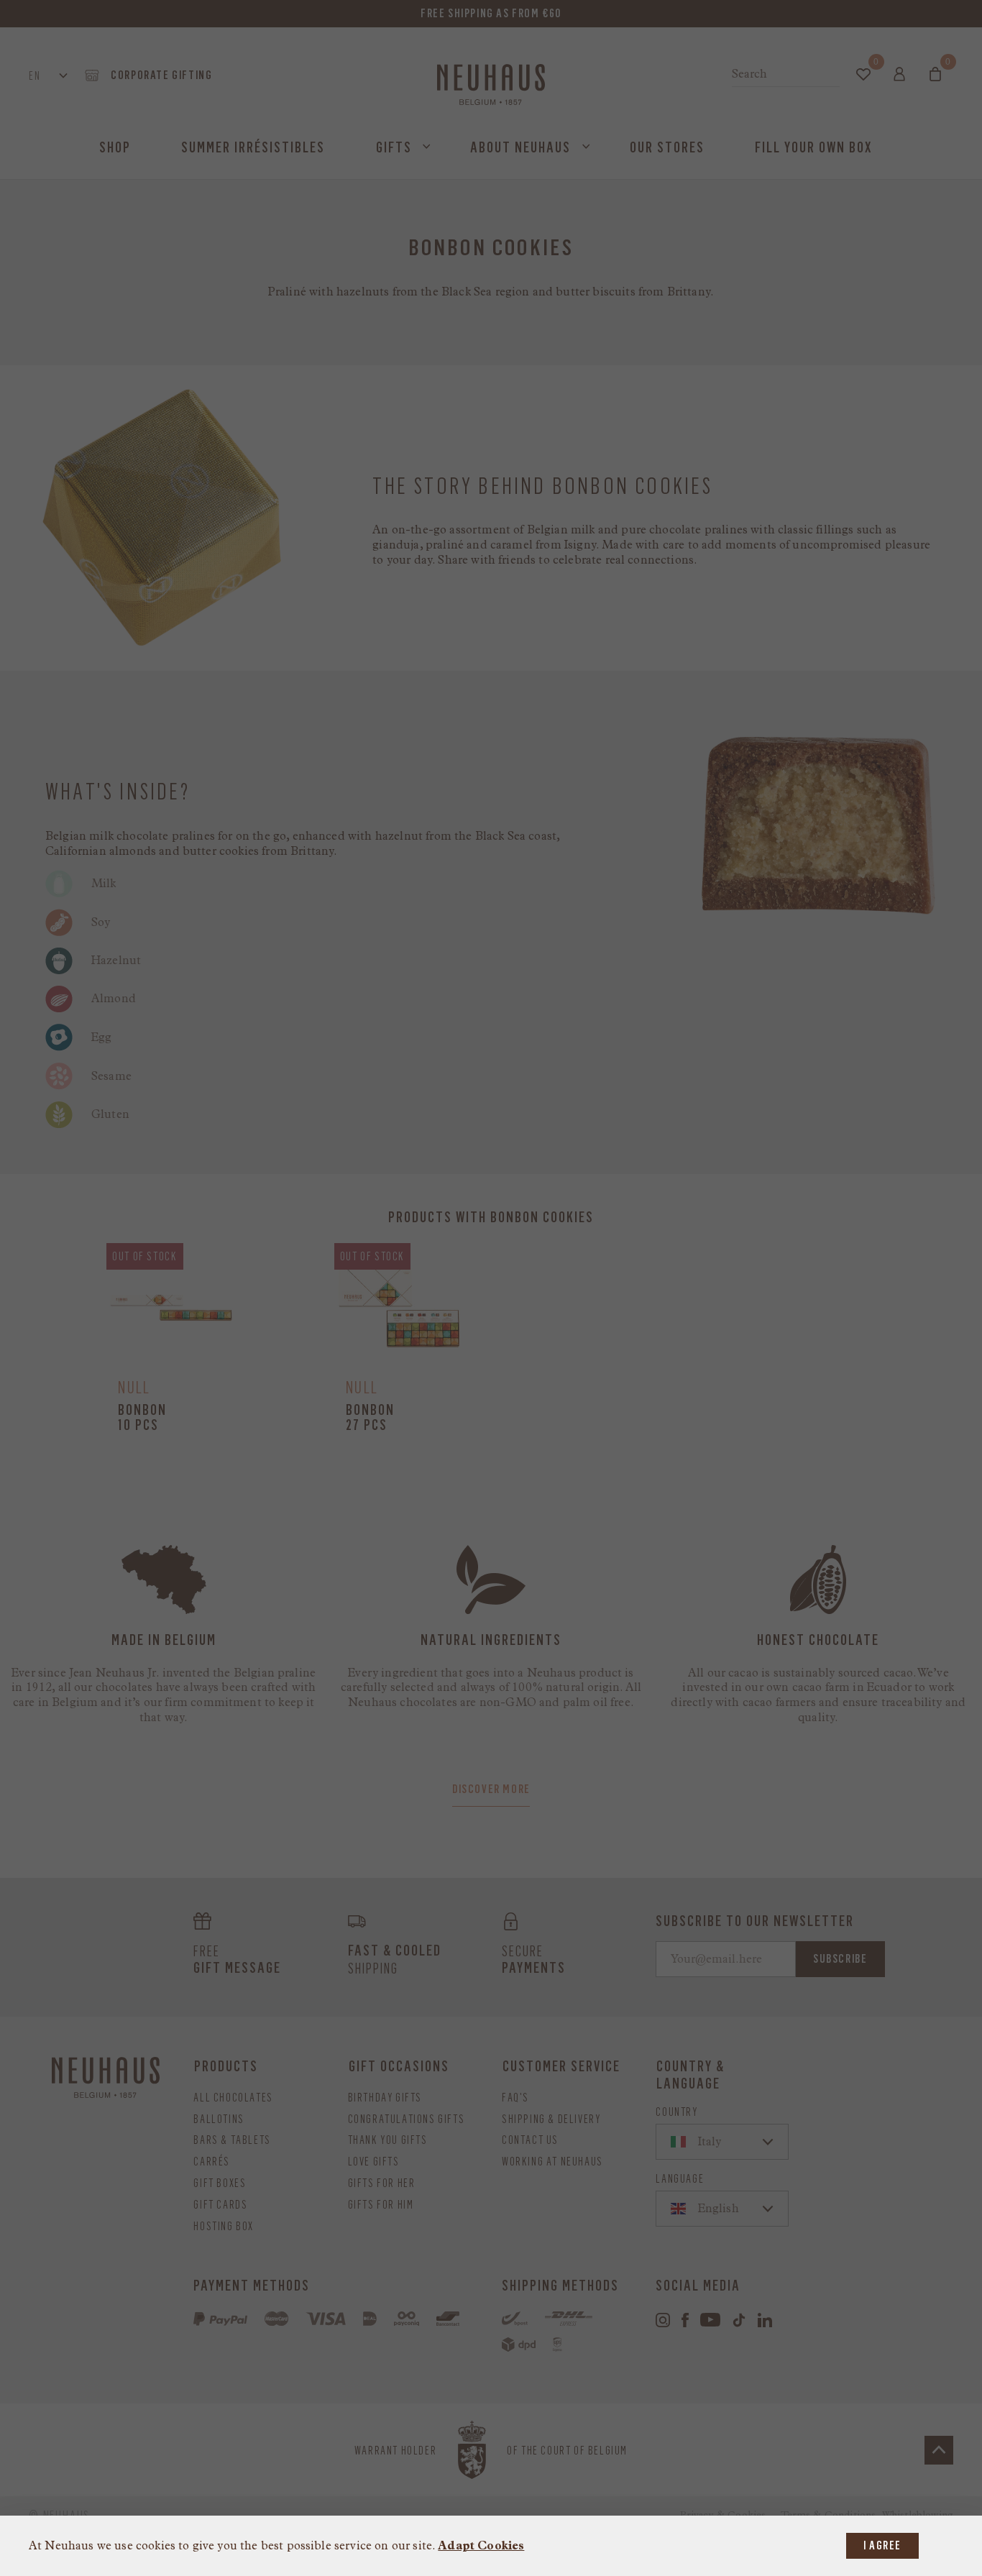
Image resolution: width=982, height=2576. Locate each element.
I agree (882, 2545)
